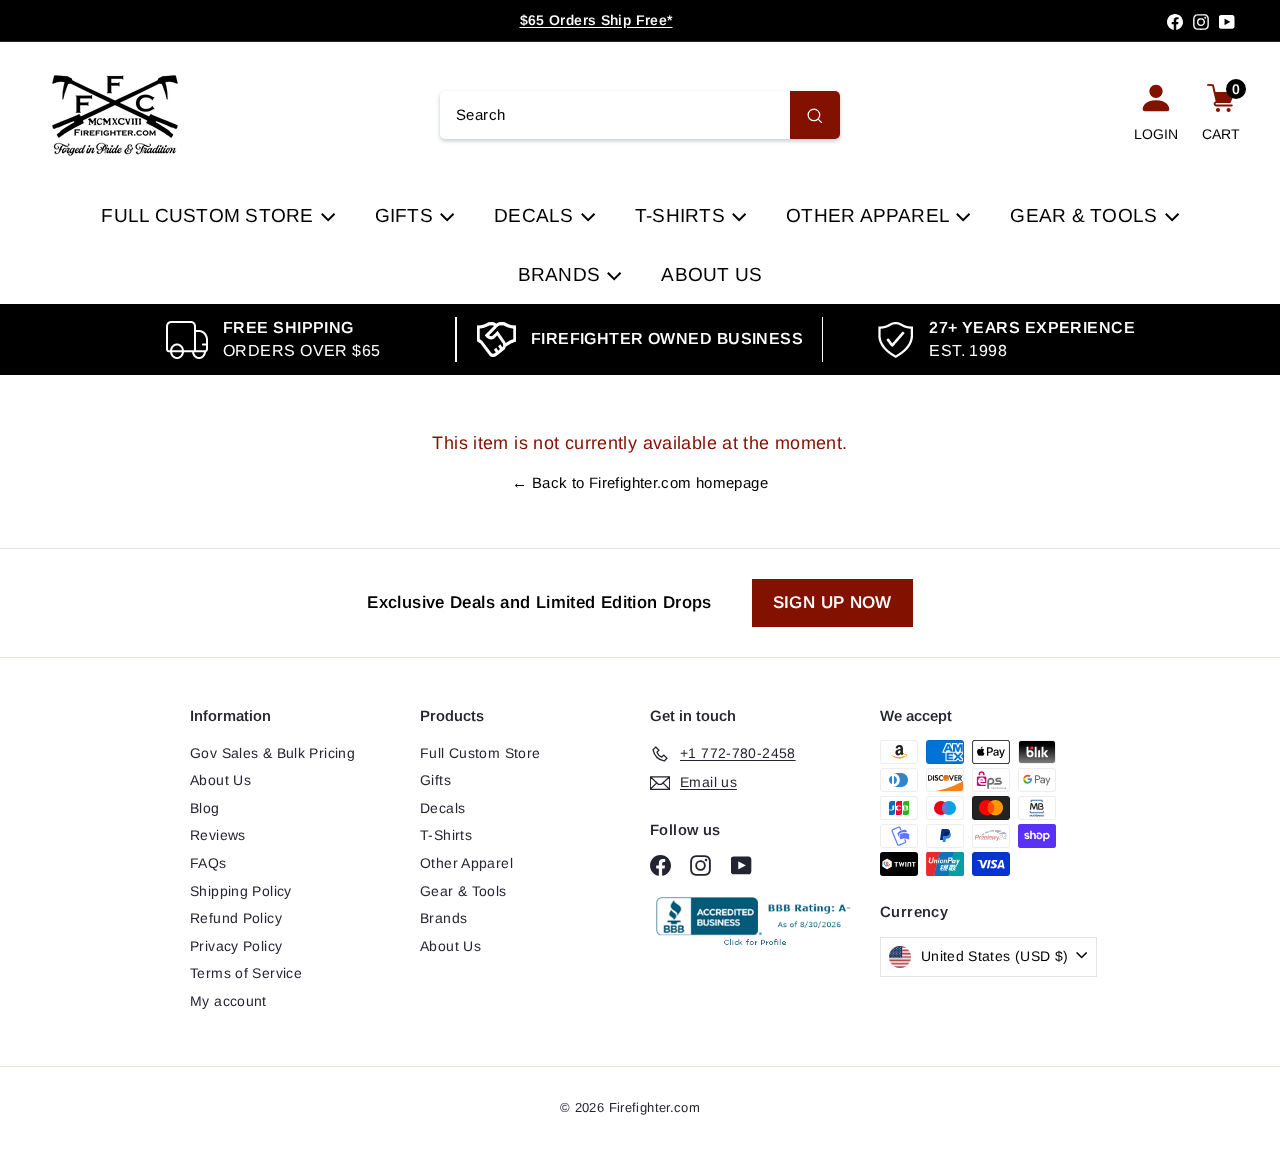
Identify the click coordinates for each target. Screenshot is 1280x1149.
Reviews (218, 835)
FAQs (208, 863)
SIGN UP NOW (832, 602)
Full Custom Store (209, 215)
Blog (205, 808)
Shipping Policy (241, 891)
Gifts (406, 215)
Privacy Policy (236, 946)
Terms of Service (246, 973)
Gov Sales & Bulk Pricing (272, 753)
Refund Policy (236, 918)
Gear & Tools (1086, 215)
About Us (711, 274)
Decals (536, 215)
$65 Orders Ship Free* (596, 20)
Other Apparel (870, 215)
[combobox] (640, 115)
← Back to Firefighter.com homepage (640, 482)
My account (228, 1001)
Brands (562, 274)
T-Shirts (682, 215)
